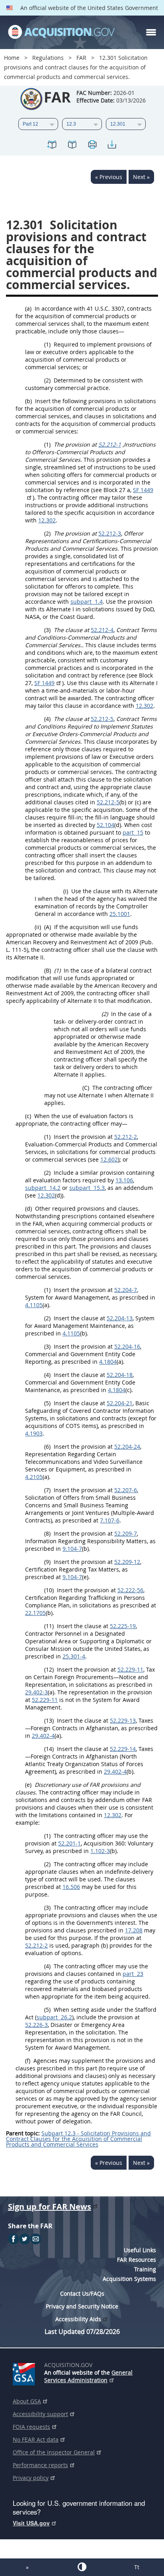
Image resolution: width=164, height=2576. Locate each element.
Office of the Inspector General (54, 2452)
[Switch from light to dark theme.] (82, 2567)
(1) (47, 344)
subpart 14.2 (43, 1188)
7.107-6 (110, 1520)
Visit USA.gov (31, 2523)
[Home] (61, 32)
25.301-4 (74, 1656)
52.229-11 (130, 1669)
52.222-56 (130, 1590)
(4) (47, 719)
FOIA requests (31, 2427)
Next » (141, 177)
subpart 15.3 (87, 1188)
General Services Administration (88, 2376)
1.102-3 (100, 1851)
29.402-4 (43, 1736)
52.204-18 (120, 1375)
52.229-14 (123, 1749)
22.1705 (35, 1613)
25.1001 (120, 914)
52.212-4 (102, 630)
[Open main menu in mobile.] (151, 32)
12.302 (47, 520)
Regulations (48, 58)
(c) (28, 1116)
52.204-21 (120, 1403)
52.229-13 (123, 1720)
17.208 (134, 1930)
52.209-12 (127, 1562)
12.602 (109, 1159)
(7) (47, 1490)
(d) (28, 1208)
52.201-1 (69, 1843)
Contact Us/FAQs (82, 2293)
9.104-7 (72, 1549)
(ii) (38, 927)
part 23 (133, 1974)
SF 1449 (44, 683)
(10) (49, 1590)
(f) (28, 2061)
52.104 (105, 825)
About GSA (27, 2401)
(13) (49, 1720)
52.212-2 (126, 1137)
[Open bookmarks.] (72, 146)
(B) (48, 970)
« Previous (109, 177)
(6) (47, 1447)
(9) (47, 1562)
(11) (49, 1626)
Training (145, 2269)
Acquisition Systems (129, 2279)
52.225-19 (123, 1626)
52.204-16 (127, 1346)
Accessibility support (40, 2414)
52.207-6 (126, 1490)
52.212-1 (110, 444)
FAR (81, 58)
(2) (47, 380)
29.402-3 (36, 1692)
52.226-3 (36, 2025)
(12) (49, 1669)
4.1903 (34, 1433)
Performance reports (40, 2465)
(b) (28, 401)
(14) (49, 1749)
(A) (48, 927)
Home (12, 58)
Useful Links (140, 2250)
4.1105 (34, 1305)
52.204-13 (120, 1318)
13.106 (124, 1180)
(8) (47, 1533)
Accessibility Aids (78, 2319)
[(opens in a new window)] (25, 2373)
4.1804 (108, 1362)
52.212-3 (110, 533)
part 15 (133, 832)
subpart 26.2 (54, 2017)
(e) (28, 1785)
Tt (137, 2567)
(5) (47, 1403)
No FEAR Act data (36, 2439)
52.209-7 (126, 1533)
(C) (86, 1088)
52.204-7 (126, 1290)
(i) (66, 891)
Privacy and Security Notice (82, 2306)
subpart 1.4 (87, 602)
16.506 (71, 1887)
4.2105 (34, 1477)
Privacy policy (31, 2478)
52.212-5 (102, 719)
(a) (28, 308)
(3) (47, 630)
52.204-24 (127, 1447)
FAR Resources (137, 2260)
